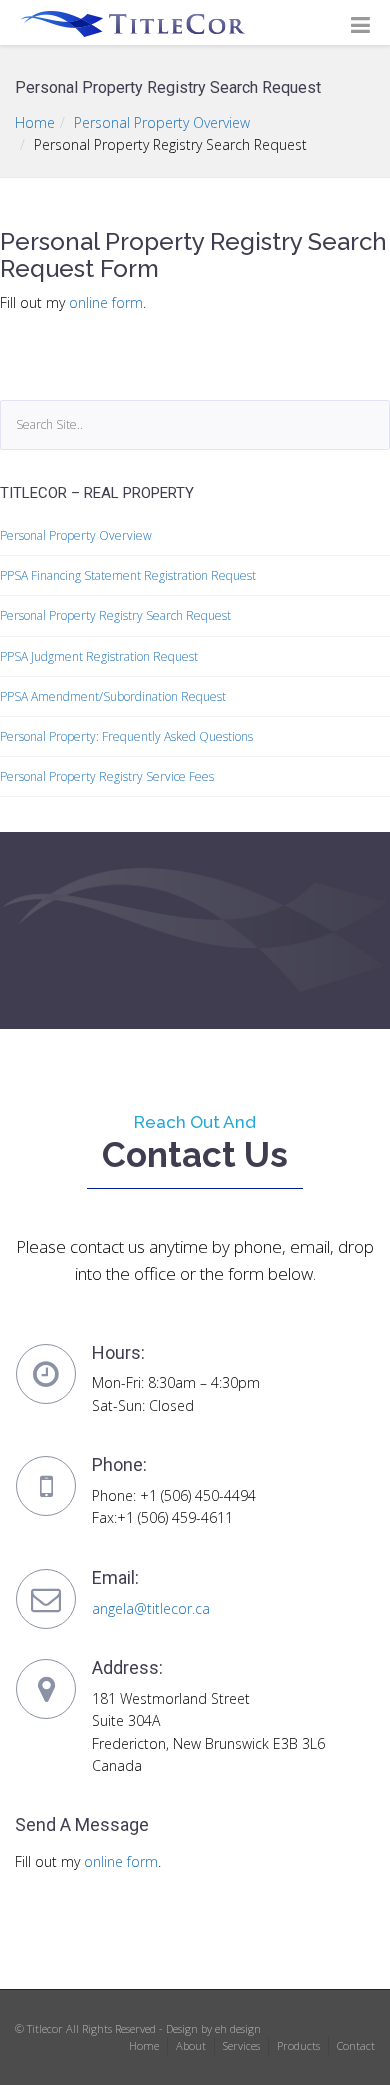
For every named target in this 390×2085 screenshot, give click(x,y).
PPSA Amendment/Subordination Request (113, 696)
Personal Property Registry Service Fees (107, 776)
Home (35, 122)
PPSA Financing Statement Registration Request (128, 575)
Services (241, 2045)
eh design (238, 2028)
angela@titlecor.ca (151, 1608)
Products (298, 2045)
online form (106, 302)
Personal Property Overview (162, 122)
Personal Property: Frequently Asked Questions (126, 736)
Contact (356, 2045)
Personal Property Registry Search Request (115, 615)
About (191, 2045)
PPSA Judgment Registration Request (99, 656)
